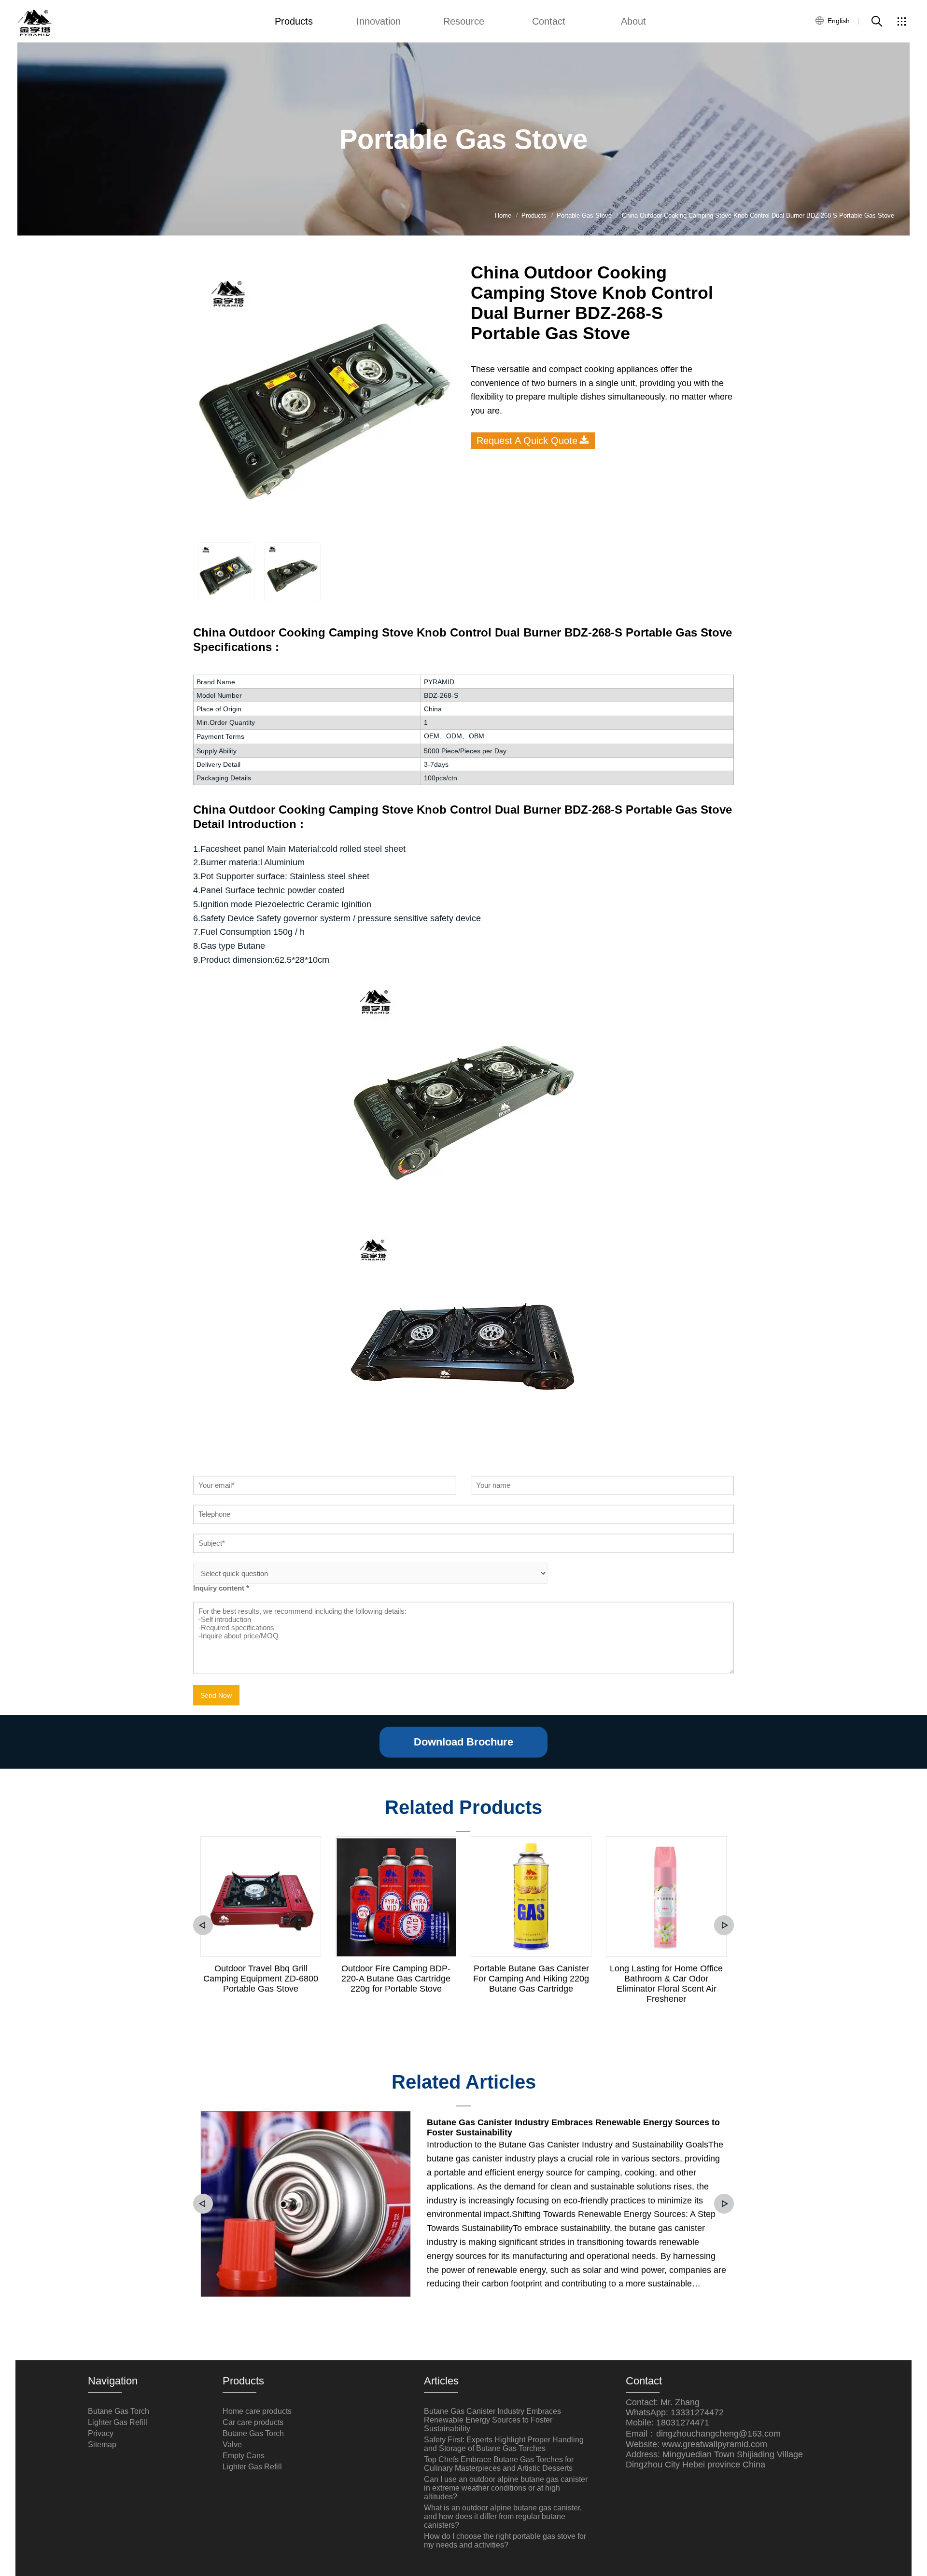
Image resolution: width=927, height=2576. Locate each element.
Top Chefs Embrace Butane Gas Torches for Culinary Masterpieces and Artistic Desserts (499, 2464)
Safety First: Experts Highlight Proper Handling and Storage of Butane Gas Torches (504, 2444)
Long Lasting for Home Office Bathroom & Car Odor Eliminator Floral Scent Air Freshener (666, 1984)
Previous (203, 1925)
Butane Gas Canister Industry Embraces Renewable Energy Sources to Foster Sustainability (573, 2127)
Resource (464, 21)
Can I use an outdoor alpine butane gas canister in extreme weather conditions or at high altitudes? (506, 2488)
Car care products (253, 2422)
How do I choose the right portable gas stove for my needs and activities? (505, 2541)
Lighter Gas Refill (118, 2422)
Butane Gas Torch (119, 2411)
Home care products (257, 2411)
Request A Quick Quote (527, 441)
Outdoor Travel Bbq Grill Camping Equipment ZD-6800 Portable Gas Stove (261, 1979)
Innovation (379, 21)
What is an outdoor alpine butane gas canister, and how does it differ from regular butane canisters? (503, 2516)
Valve (232, 2444)
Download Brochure (463, 1742)
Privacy (101, 2433)
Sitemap (102, 2444)
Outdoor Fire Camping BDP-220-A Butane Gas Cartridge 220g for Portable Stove (396, 1979)
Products (294, 21)
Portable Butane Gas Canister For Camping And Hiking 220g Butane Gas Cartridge (531, 1979)
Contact (549, 21)
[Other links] (901, 21)
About (633, 21)
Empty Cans (244, 2456)
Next (724, 1925)
